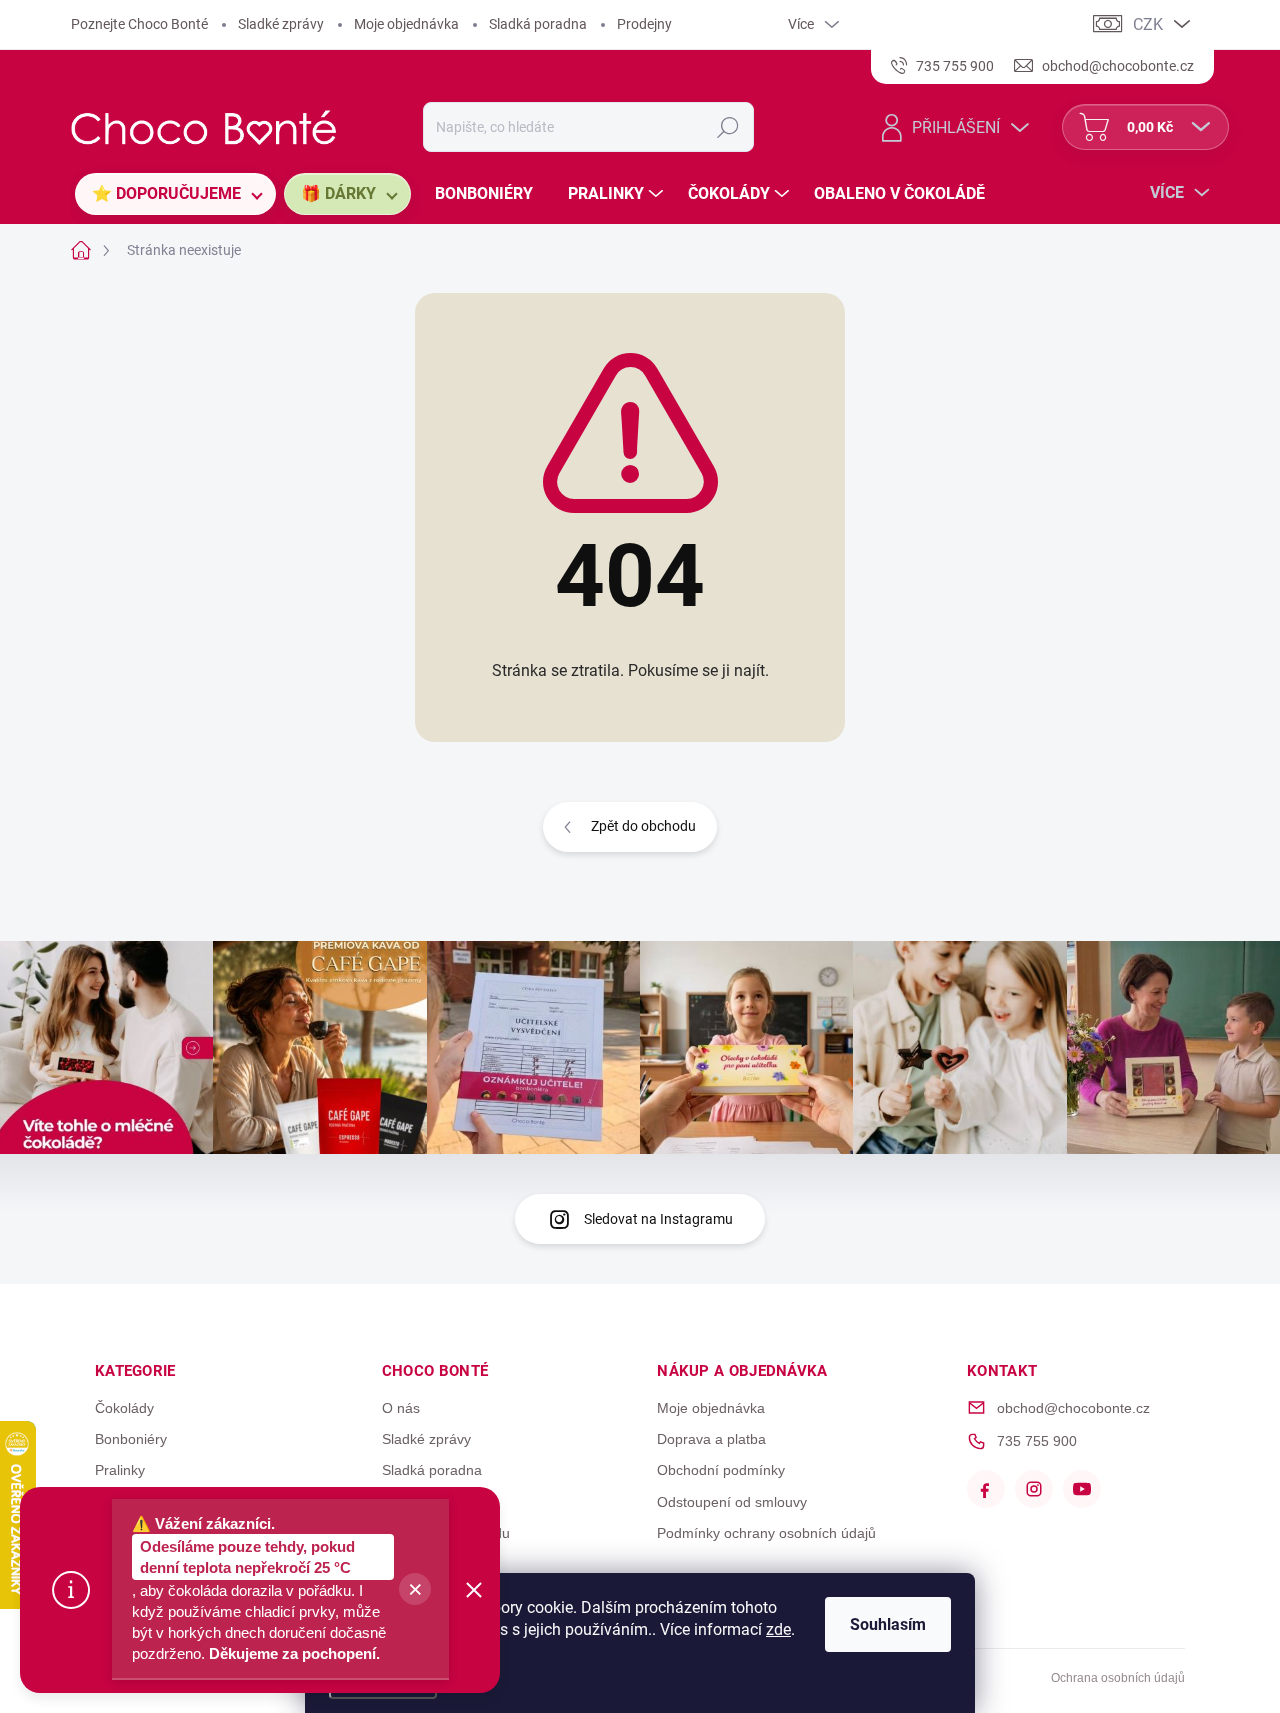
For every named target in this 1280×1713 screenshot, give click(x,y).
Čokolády (124, 1408)
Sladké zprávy (281, 24)
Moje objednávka (406, 24)
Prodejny (644, 24)
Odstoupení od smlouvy (732, 1502)
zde (778, 1629)
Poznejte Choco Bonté (139, 24)
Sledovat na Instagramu (658, 1219)
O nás (401, 1408)
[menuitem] (175, 194)
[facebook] (986, 1489)
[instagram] (1034, 1489)
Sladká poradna (538, 24)
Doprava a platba (711, 1439)
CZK (1148, 24)
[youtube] (1082, 1489)
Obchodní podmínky (721, 1470)
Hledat (728, 127)
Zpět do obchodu (643, 826)
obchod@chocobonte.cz (1073, 1408)
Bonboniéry (131, 1439)
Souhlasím (888, 1624)
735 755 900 (1037, 1441)
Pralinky (120, 1470)
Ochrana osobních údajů (1118, 1678)
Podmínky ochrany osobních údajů (766, 1533)
